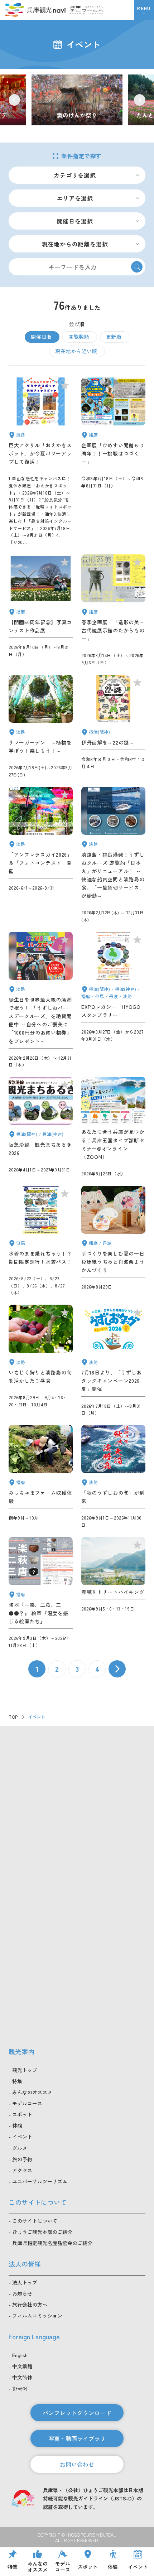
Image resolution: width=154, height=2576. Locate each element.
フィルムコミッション (37, 2316)
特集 (17, 2081)
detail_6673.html (41, 610)
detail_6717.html (113, 1127)
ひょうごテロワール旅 (86, 10)
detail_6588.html (41, 855)
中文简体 (22, 2377)
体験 (17, 2125)
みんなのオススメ (32, 2092)
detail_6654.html (113, 1361)
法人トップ (25, 2282)
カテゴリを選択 (75, 175)
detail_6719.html (41, 1593)
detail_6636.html (41, 462)
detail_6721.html (113, 1477)
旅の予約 (22, 2159)
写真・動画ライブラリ (77, 2438)
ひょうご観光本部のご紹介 (42, 2232)
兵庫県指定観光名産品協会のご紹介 (52, 2243)
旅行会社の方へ (30, 2305)
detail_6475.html (41, 1000)
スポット (22, 2114)
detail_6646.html (113, 1241)
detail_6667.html (113, 726)
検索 (137, 267)
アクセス (22, 2170)
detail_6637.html (41, 1361)
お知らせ (22, 2293)
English (20, 2355)
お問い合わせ (77, 2464)
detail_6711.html (41, 1241)
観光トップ (25, 2070)
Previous (14, 100)
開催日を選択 (75, 221)
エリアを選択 (75, 198)
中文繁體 (22, 2366)
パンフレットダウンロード (77, 2413)
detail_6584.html (41, 1127)
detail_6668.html (41, 726)
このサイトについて (35, 2221)
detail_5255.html (113, 610)
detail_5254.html (113, 855)
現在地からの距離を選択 (75, 244)
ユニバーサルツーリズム (40, 2181)
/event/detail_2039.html (77, 100)
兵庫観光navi (35, 10)
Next (140, 100)
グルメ (20, 2148)
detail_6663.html (113, 462)
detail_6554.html (113, 1000)
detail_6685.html (41, 1477)
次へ (117, 1669)
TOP (13, 1717)
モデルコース (27, 2103)
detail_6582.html (113, 1593)
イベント (22, 2137)
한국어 (20, 2388)
